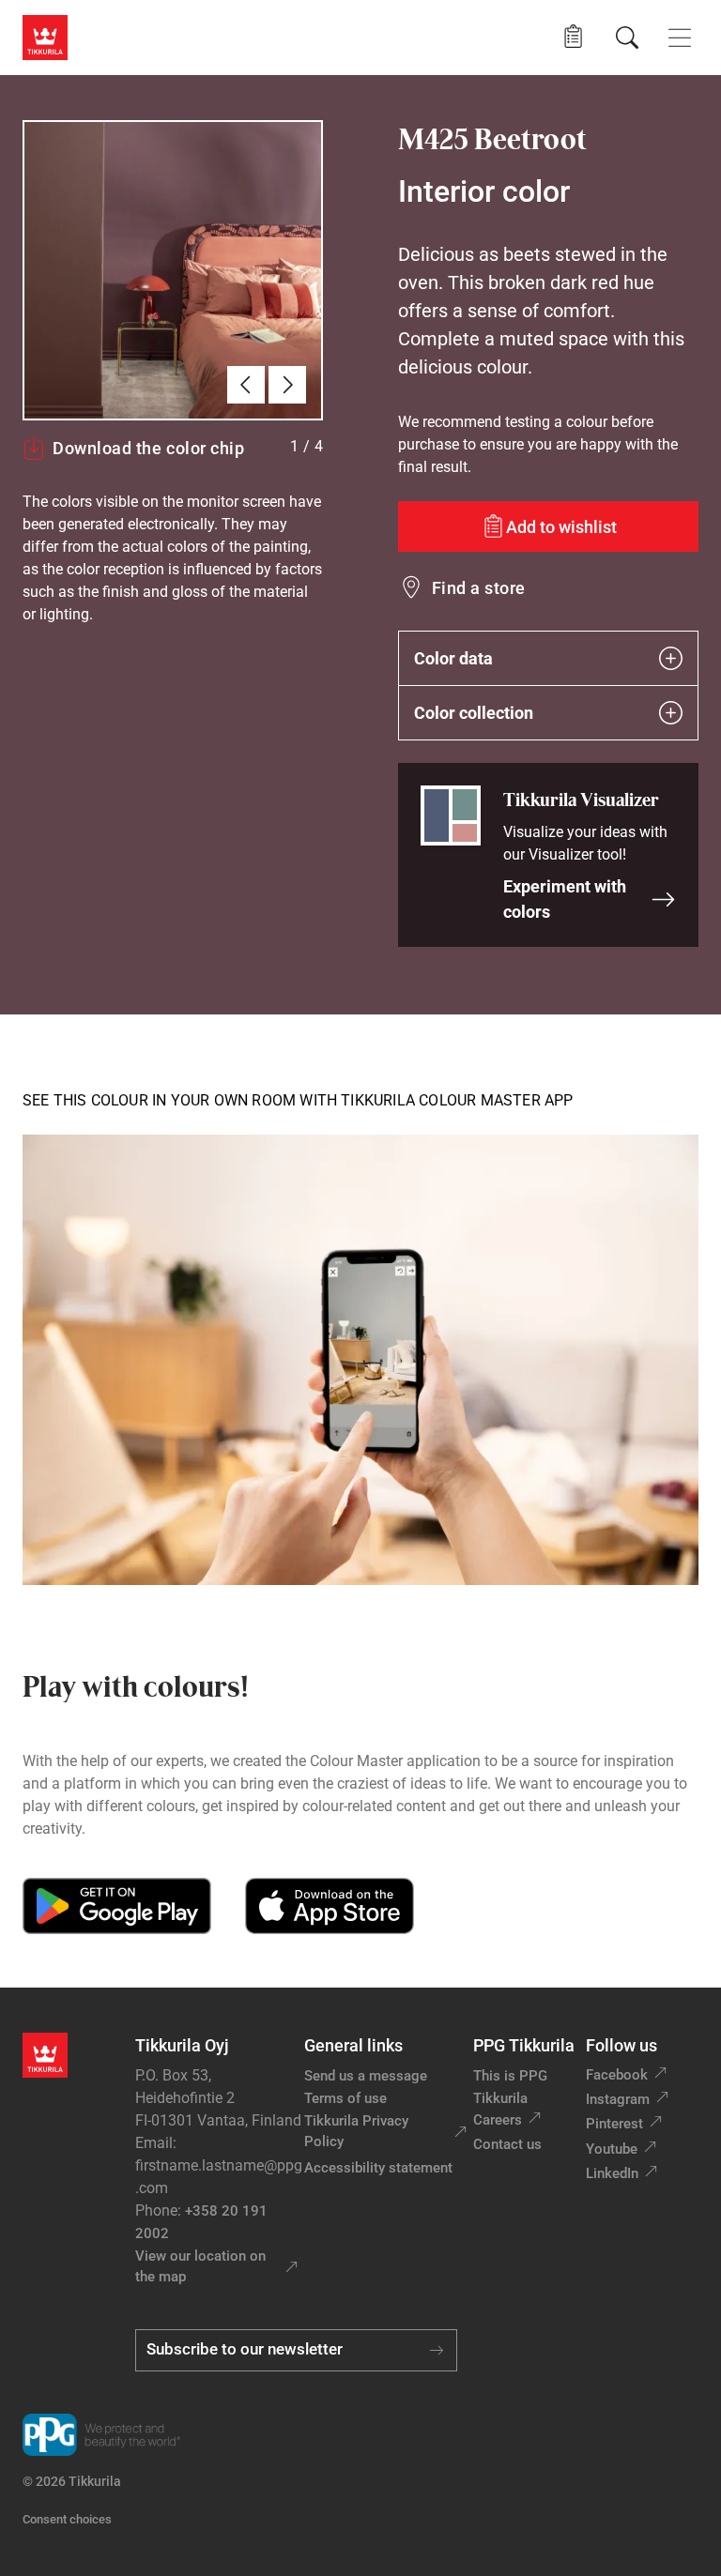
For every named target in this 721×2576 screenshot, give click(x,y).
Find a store (479, 588)
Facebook (617, 2075)
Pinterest (614, 2124)
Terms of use (345, 2098)
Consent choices (67, 2519)
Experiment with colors (565, 899)
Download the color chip (148, 448)
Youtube (612, 2149)
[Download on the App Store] (329, 1906)
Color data (453, 658)
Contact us (507, 2144)
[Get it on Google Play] (117, 1906)
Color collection (474, 713)
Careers (498, 2120)
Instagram (618, 2099)
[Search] (627, 38)
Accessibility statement (378, 2168)
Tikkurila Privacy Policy (356, 2132)
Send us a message (366, 2076)
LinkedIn (612, 2173)
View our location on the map (200, 2267)
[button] (573, 37)
